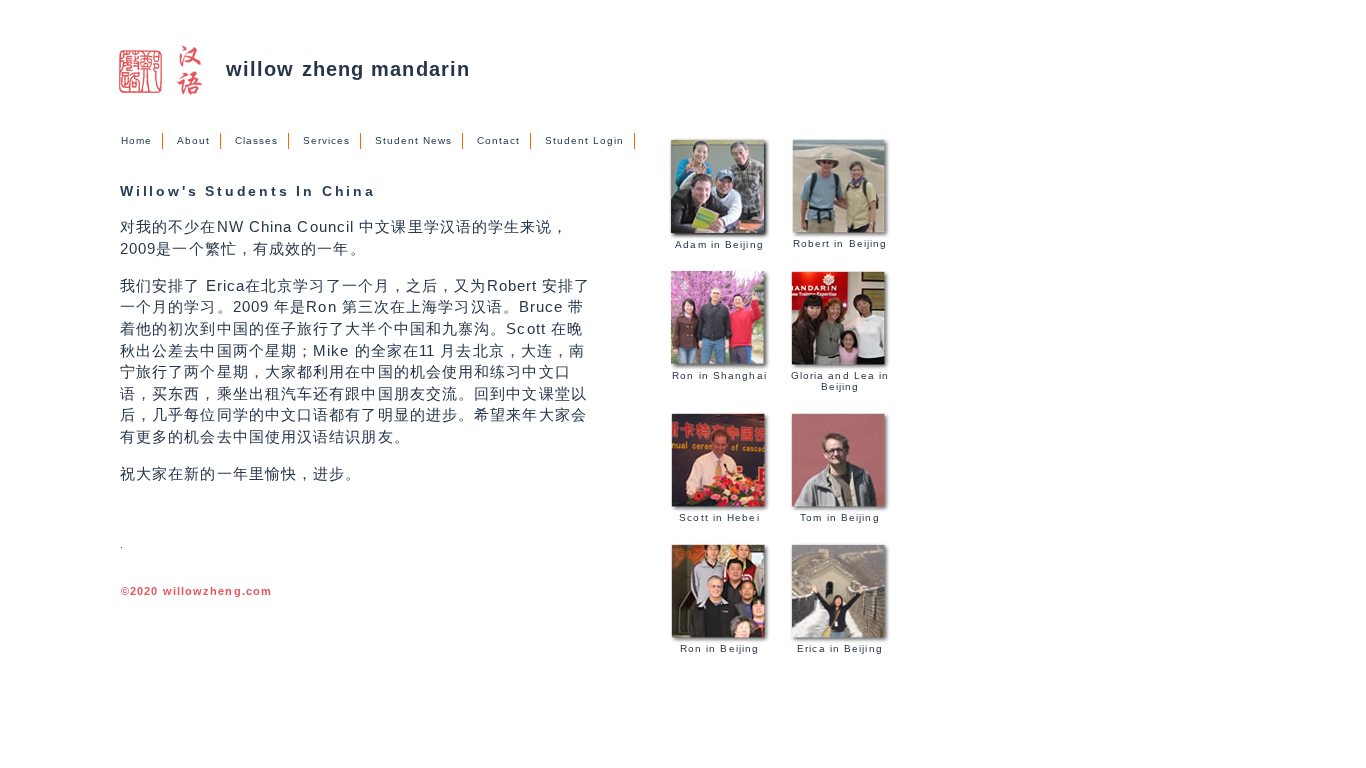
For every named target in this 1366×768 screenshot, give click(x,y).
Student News (413, 140)
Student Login (584, 140)
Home (136, 140)
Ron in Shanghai (719, 375)
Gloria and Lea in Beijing (840, 381)
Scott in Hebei (719, 517)
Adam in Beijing (719, 244)
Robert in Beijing (840, 243)
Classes (256, 140)
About (193, 140)
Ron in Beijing (719, 648)
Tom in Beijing (839, 517)
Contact (498, 140)
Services (326, 140)
